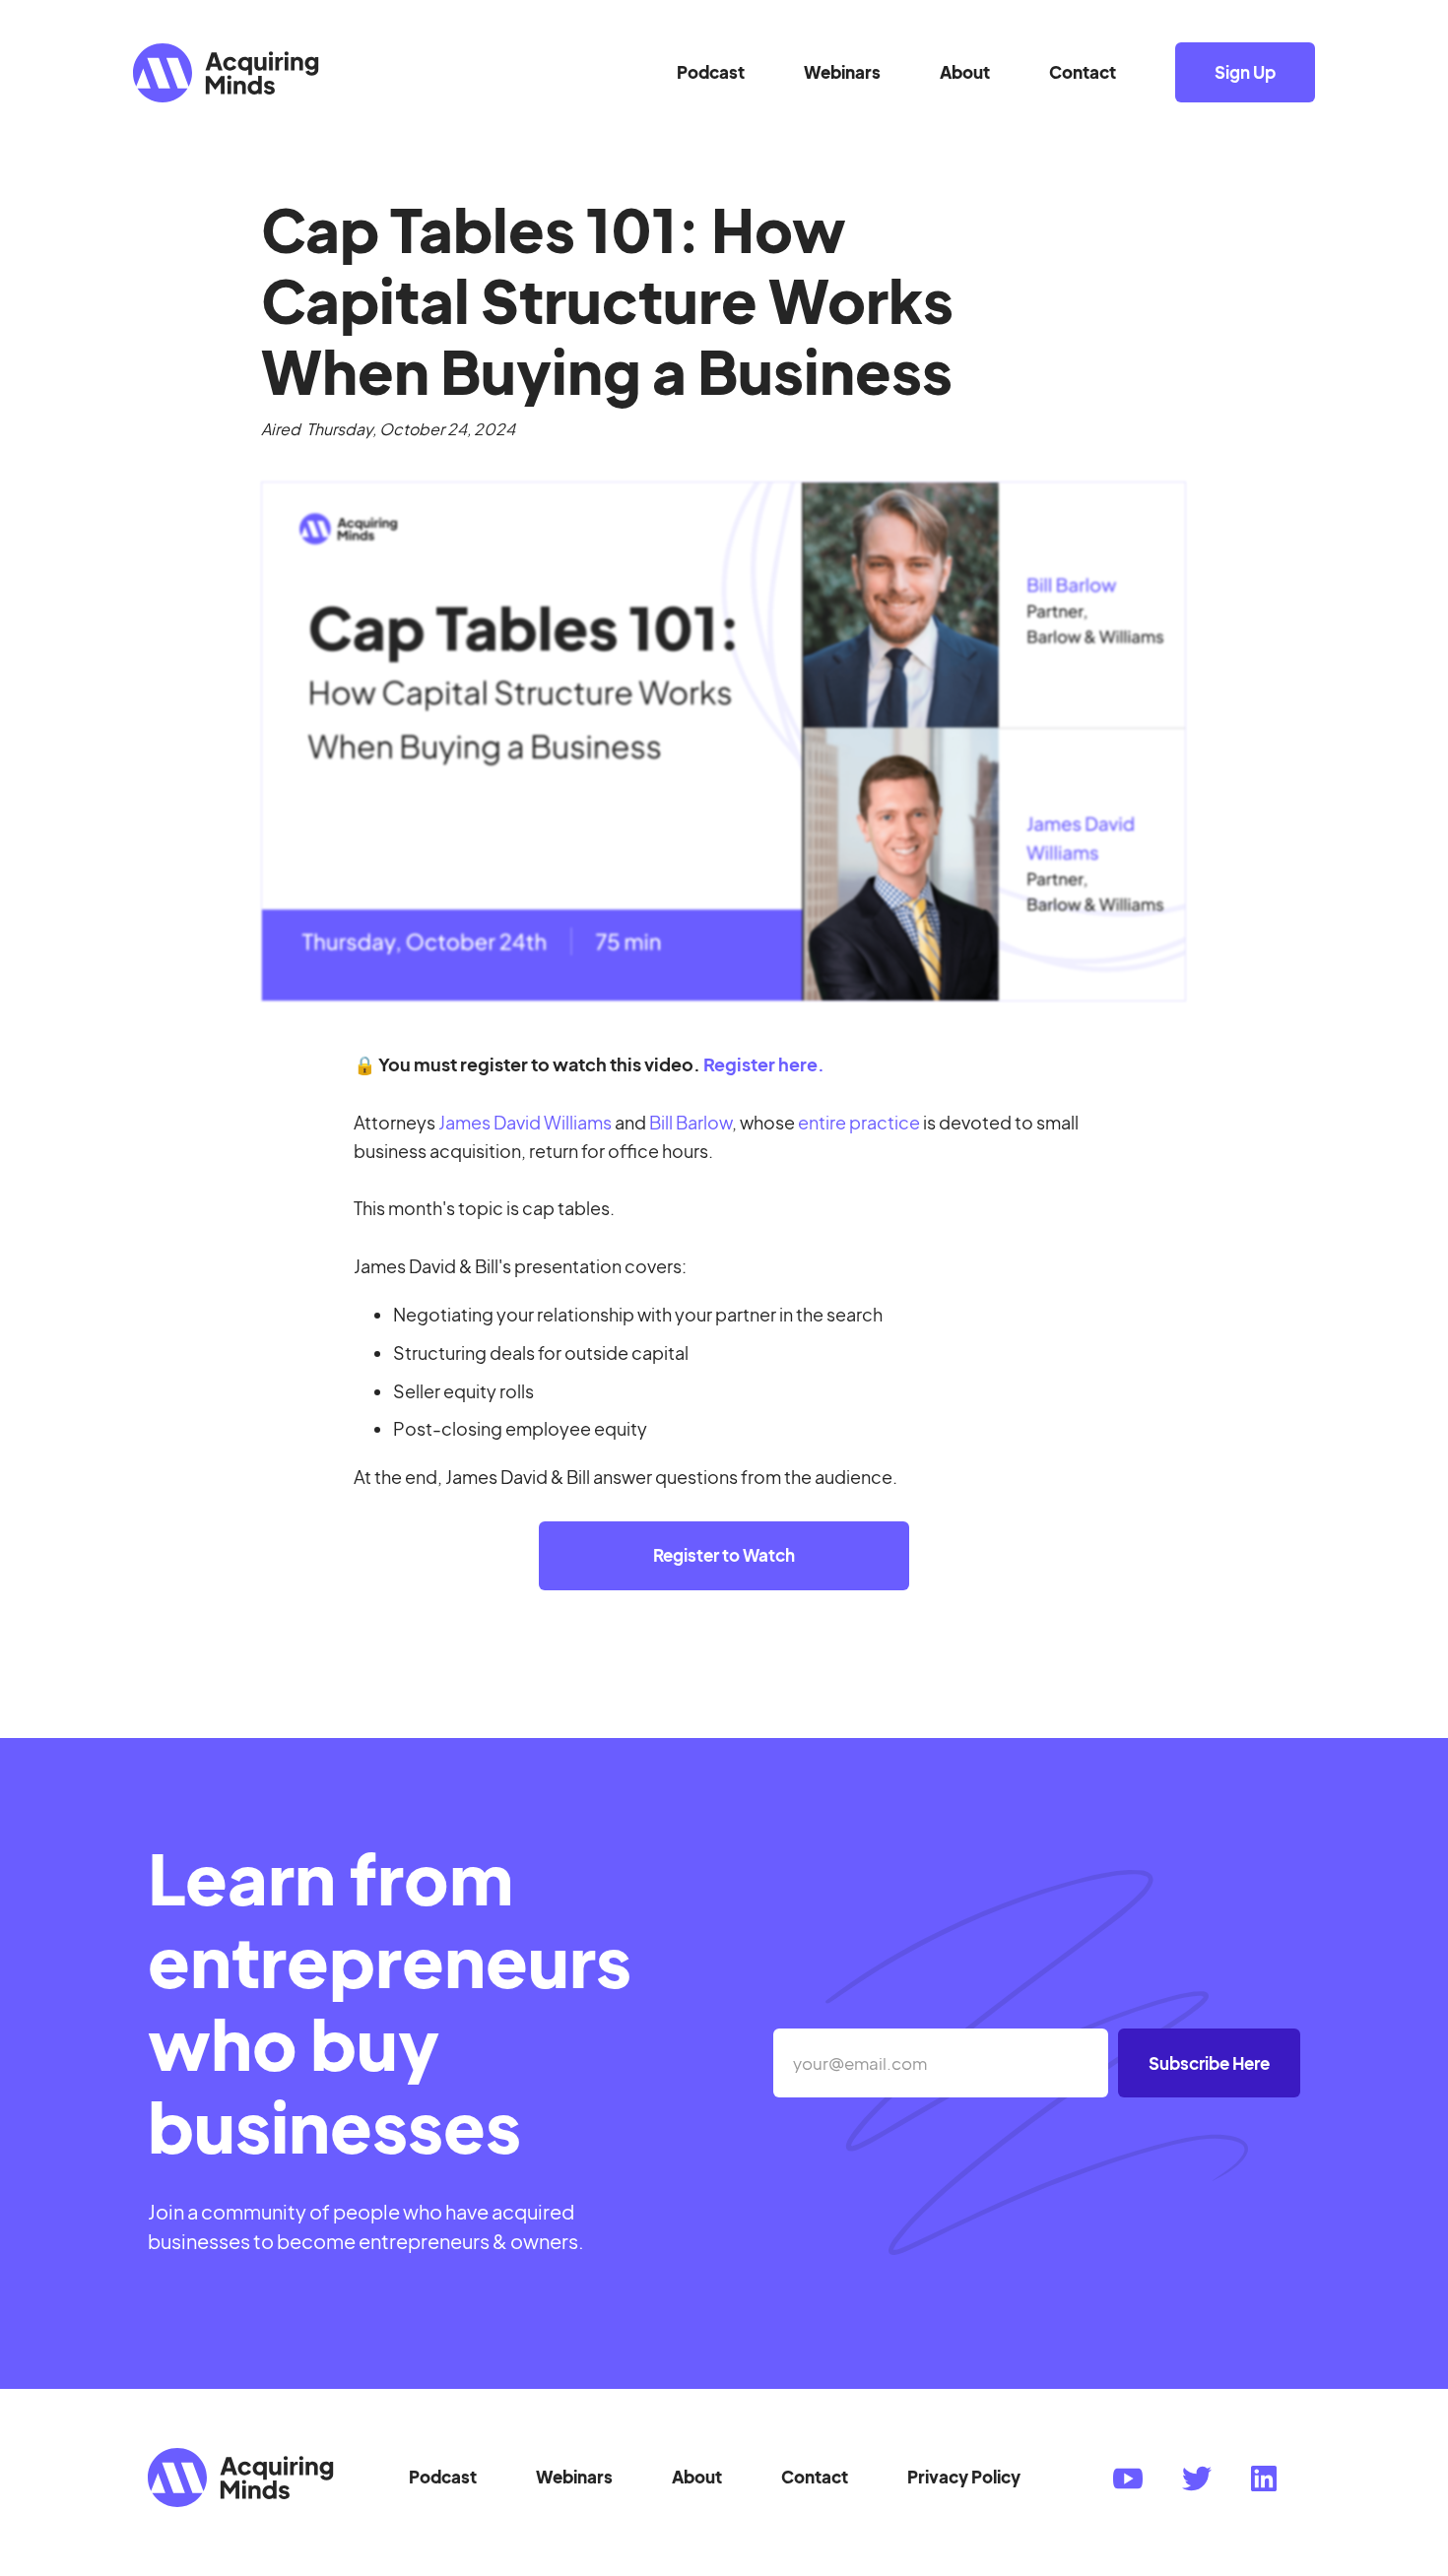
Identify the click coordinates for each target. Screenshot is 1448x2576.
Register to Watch (724, 1555)
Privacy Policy (964, 2477)
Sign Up (1245, 72)
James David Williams (525, 1122)
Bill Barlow (691, 1122)
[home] (405, 73)
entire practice (859, 1122)
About (965, 72)
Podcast (711, 72)
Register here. (764, 1064)
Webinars (842, 72)
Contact (1083, 72)
